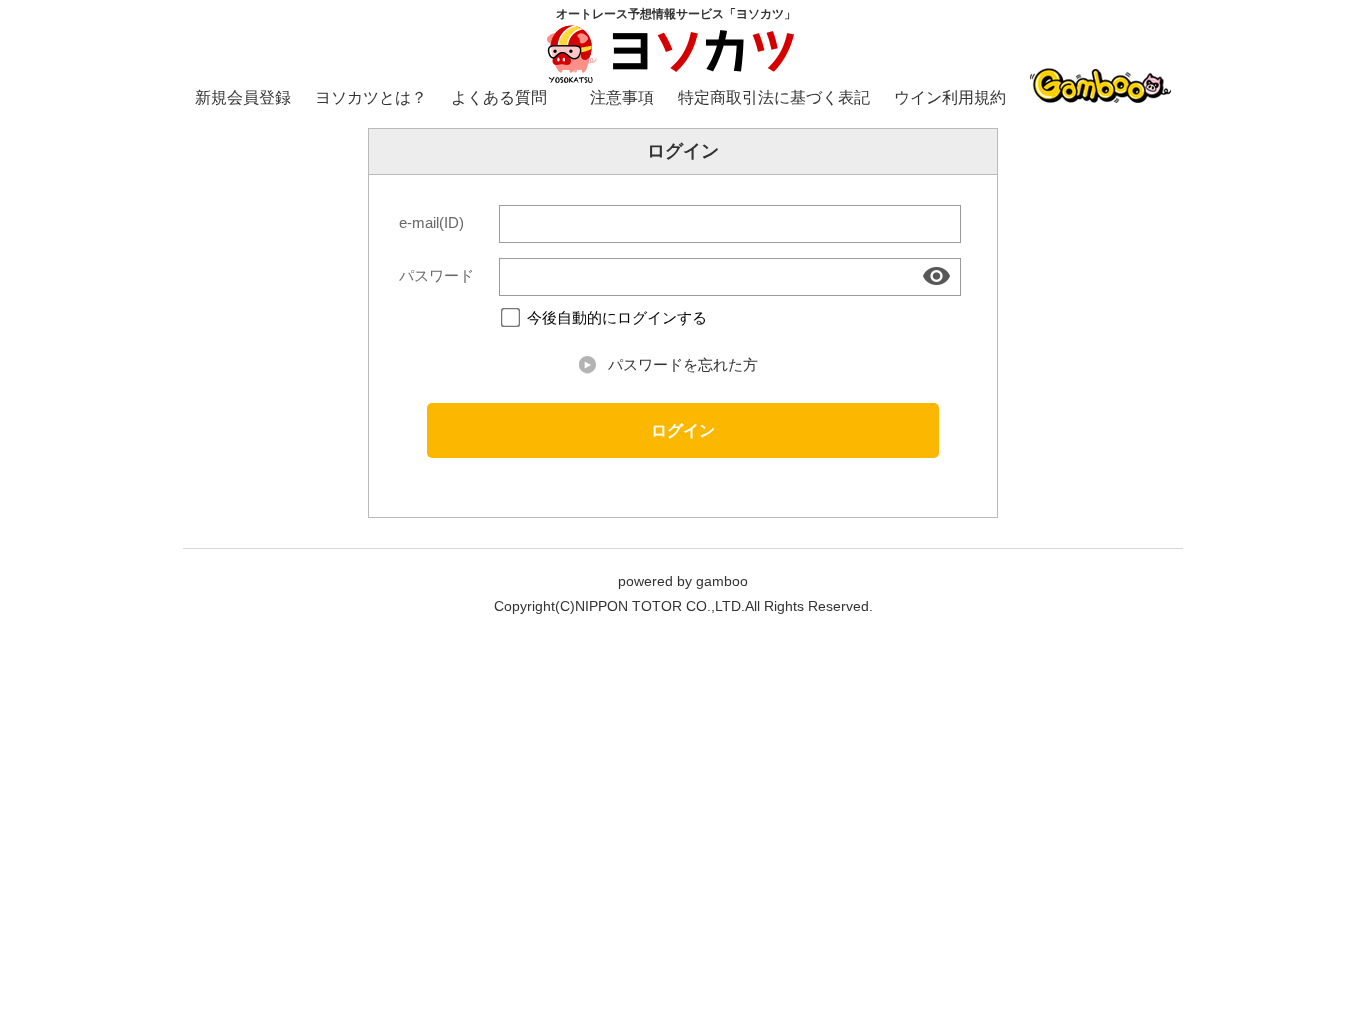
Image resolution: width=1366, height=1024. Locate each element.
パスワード (436, 276)
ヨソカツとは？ (371, 97)
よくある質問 (499, 97)
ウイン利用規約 (950, 97)
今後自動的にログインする (617, 318)
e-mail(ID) (431, 223)
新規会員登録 (243, 97)
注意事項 (622, 97)
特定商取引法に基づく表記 (774, 97)
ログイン (683, 430)
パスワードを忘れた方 (683, 365)
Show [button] (938, 276)
